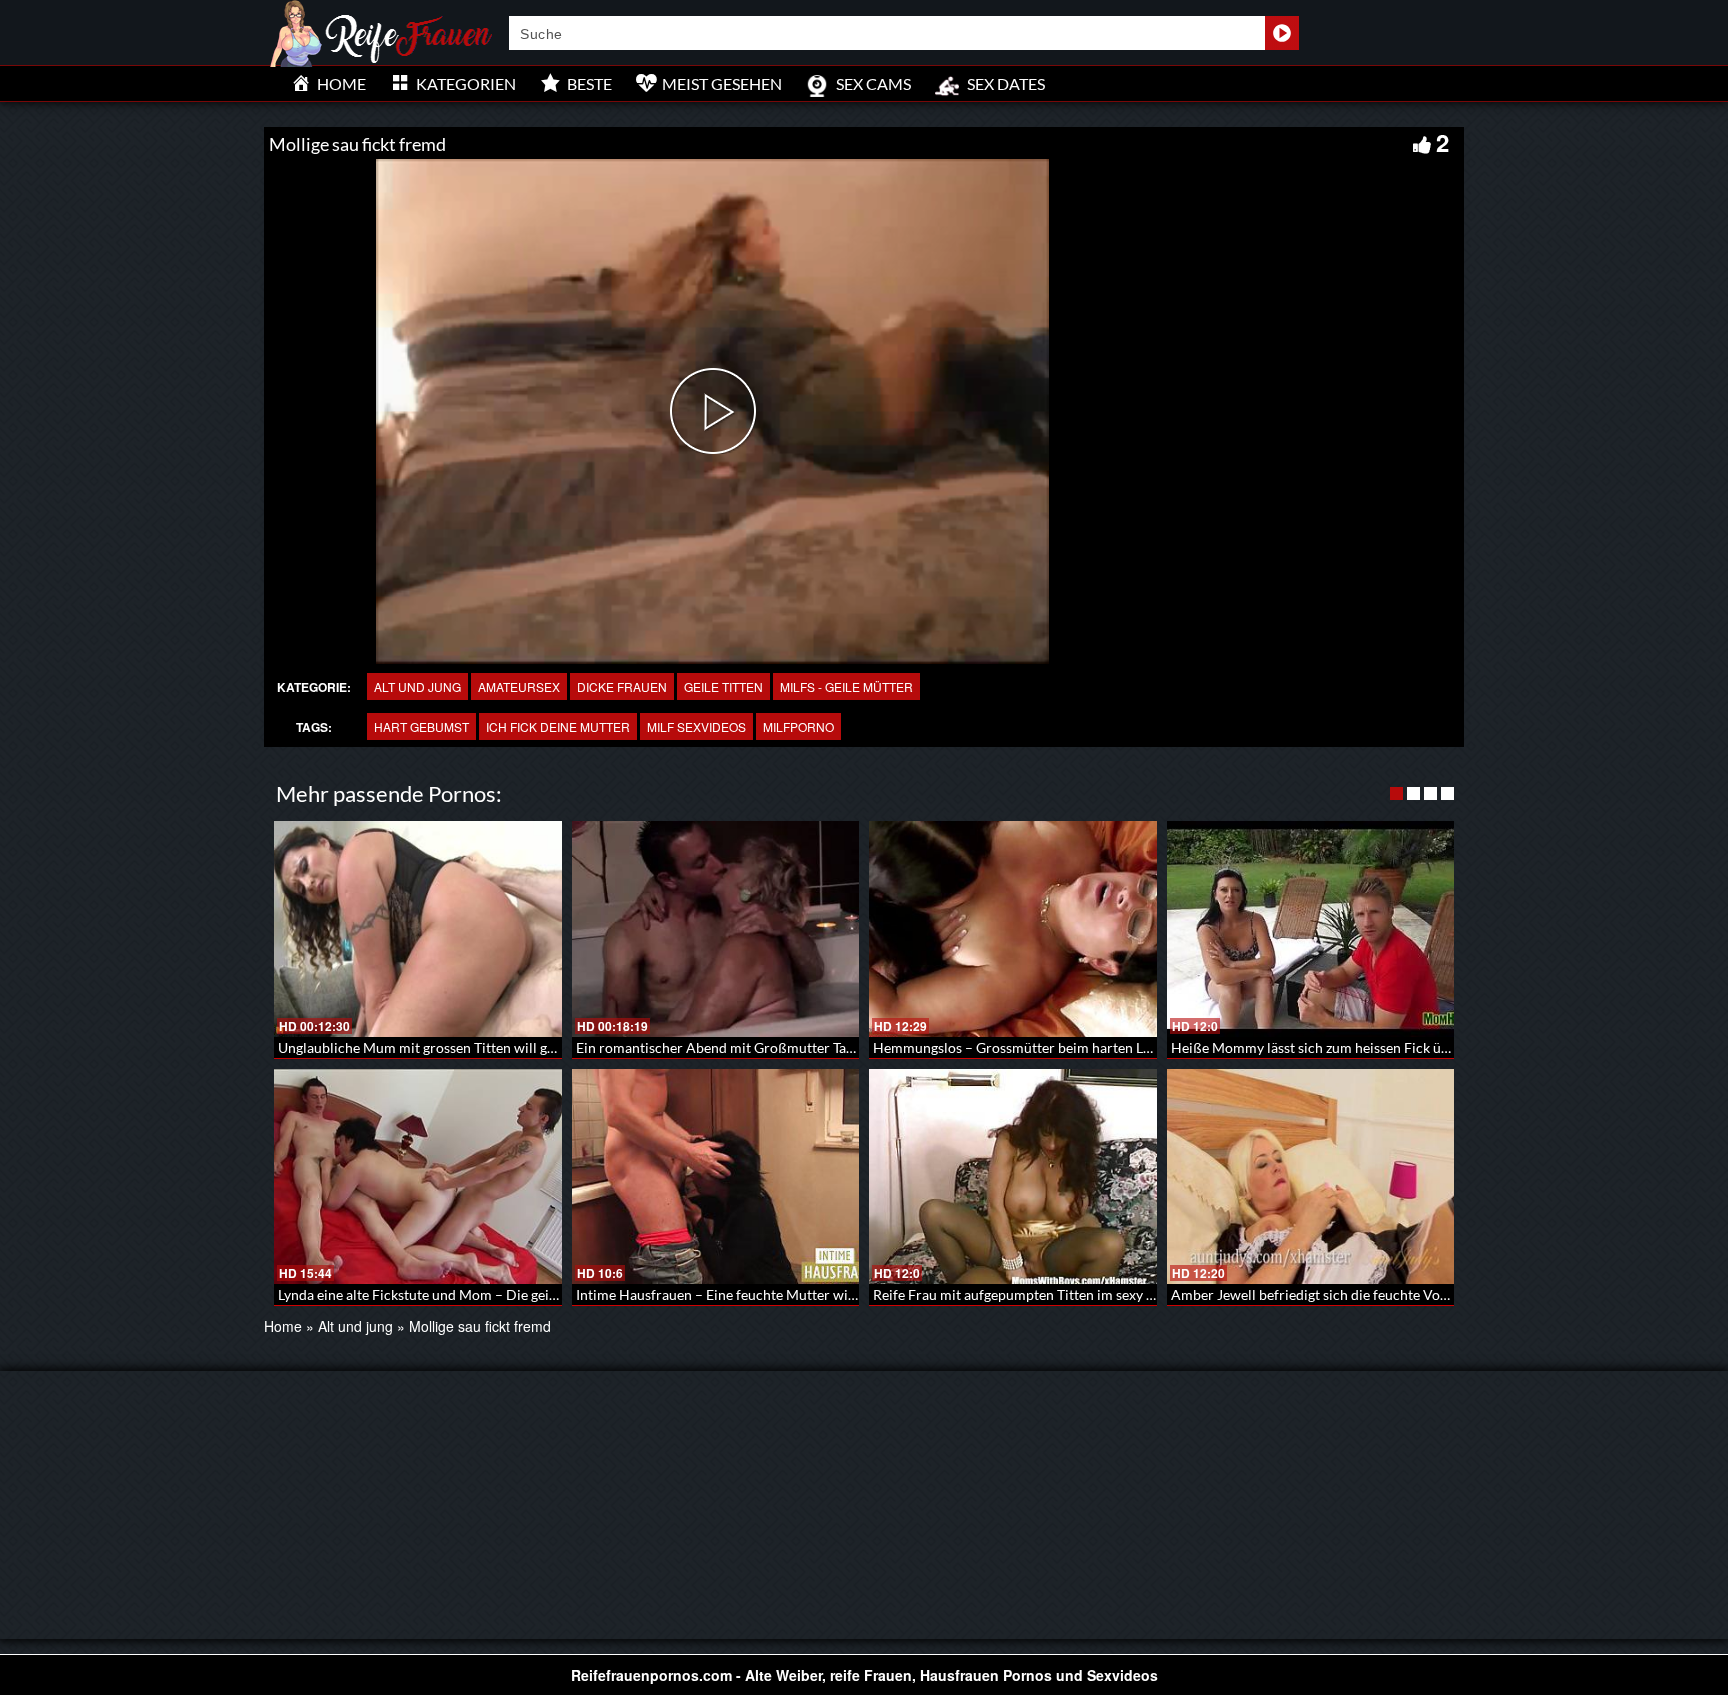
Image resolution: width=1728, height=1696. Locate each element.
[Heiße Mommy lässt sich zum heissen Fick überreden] (1311, 929)
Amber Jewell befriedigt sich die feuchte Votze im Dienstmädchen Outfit (1394, 1294)
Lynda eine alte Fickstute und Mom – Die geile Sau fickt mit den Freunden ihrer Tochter (545, 1294)
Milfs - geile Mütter (846, 686)
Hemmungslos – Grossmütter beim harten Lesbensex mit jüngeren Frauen (1100, 1047)
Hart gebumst (421, 726)
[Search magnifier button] (1282, 33)
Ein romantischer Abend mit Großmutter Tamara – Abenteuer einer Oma (801, 1047)
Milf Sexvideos (696, 726)
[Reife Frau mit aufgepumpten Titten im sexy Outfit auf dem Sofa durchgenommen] (1013, 1177)
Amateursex (519, 686)
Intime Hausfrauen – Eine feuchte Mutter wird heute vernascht (770, 1294)
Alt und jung (417, 686)
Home (283, 1326)
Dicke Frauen (622, 686)
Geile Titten (723, 686)
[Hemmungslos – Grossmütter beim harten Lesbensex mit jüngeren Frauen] (1013, 929)
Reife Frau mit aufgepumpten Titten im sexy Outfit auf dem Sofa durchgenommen (1124, 1294)
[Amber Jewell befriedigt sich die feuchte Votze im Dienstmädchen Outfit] (1311, 1177)
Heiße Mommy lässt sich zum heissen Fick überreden (1334, 1047)
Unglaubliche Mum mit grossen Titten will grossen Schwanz (461, 1047)
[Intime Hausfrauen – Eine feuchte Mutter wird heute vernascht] (716, 1177)
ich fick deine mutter (558, 726)
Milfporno (798, 726)
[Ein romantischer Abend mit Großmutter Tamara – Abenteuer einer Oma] (716, 929)
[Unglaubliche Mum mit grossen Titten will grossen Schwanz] (418, 929)
